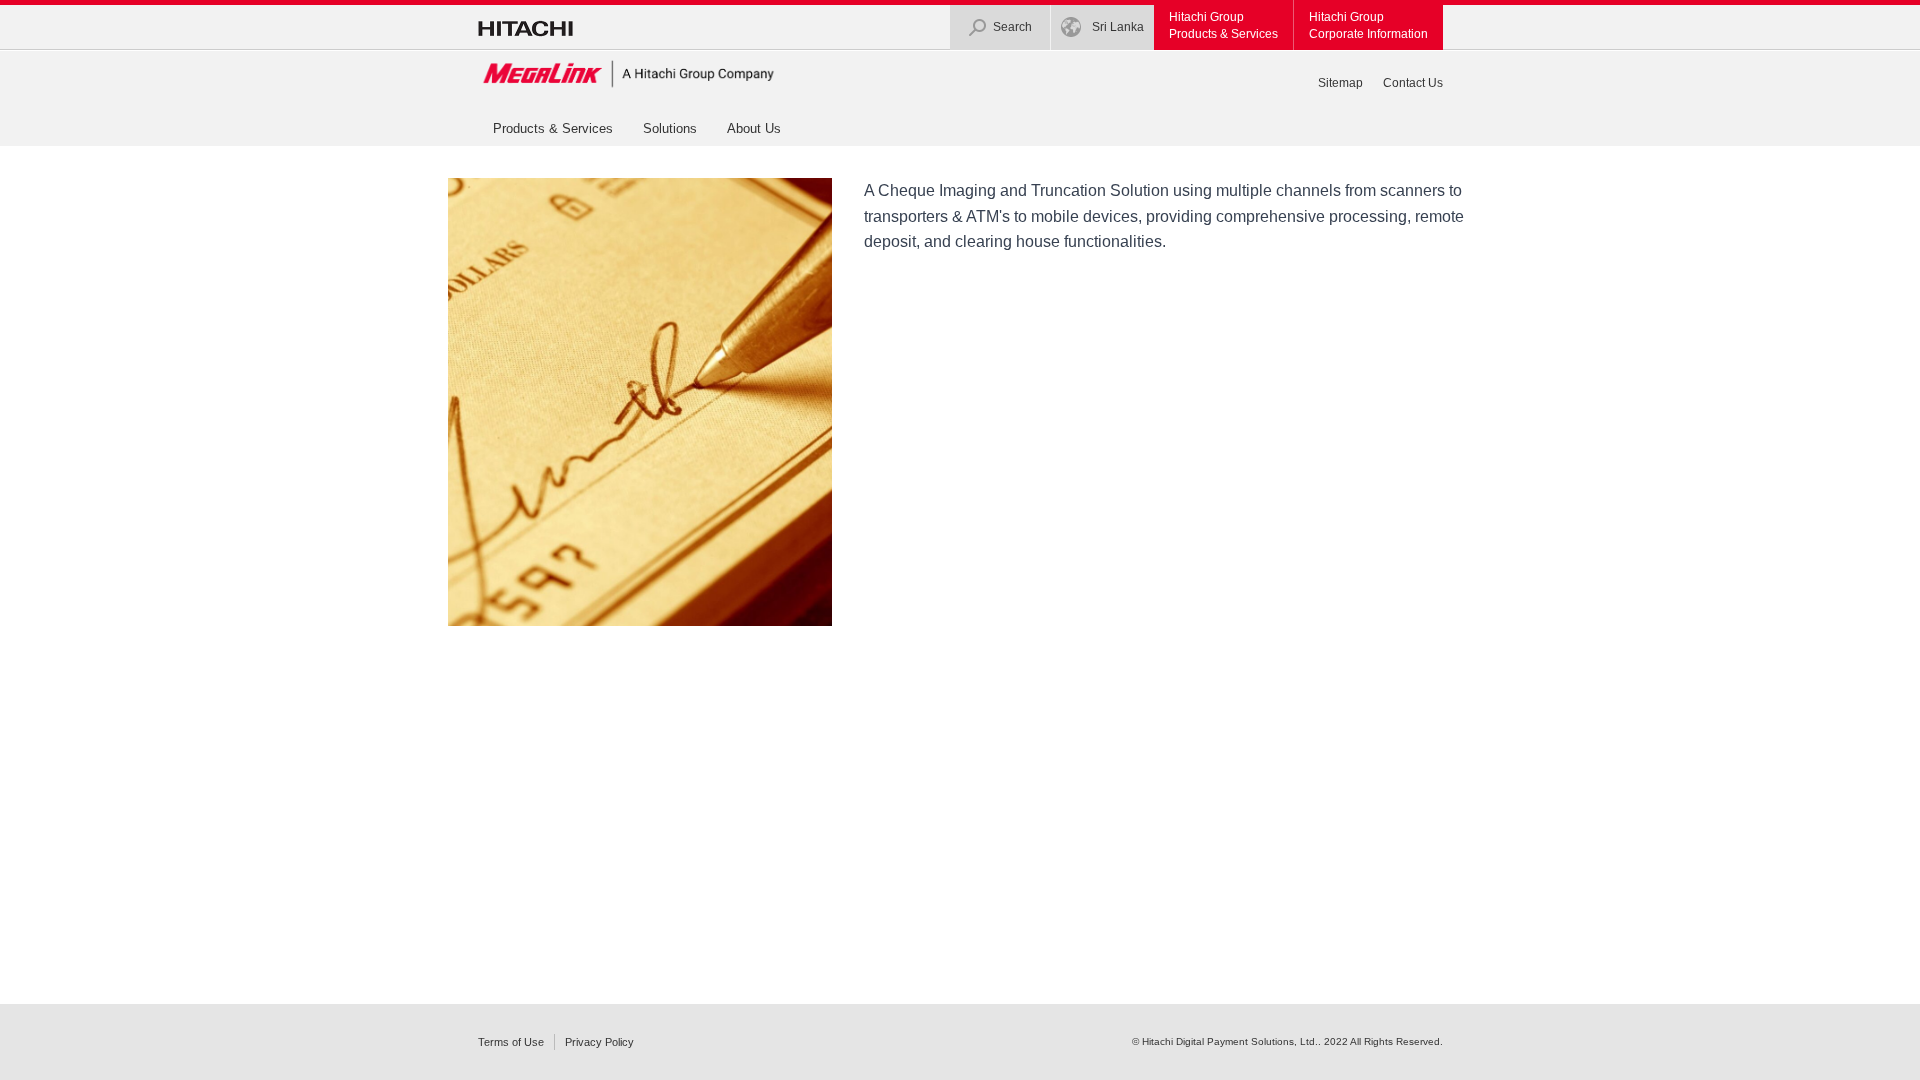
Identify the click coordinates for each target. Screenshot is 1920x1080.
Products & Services (553, 128)
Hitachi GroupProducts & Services (1223, 25)
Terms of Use (511, 1042)
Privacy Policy (599, 1042)
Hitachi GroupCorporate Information (1368, 25)
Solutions (670, 128)
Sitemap (1340, 83)
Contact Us (1413, 83)
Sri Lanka (1118, 27)
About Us (754, 128)
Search (1012, 27)
